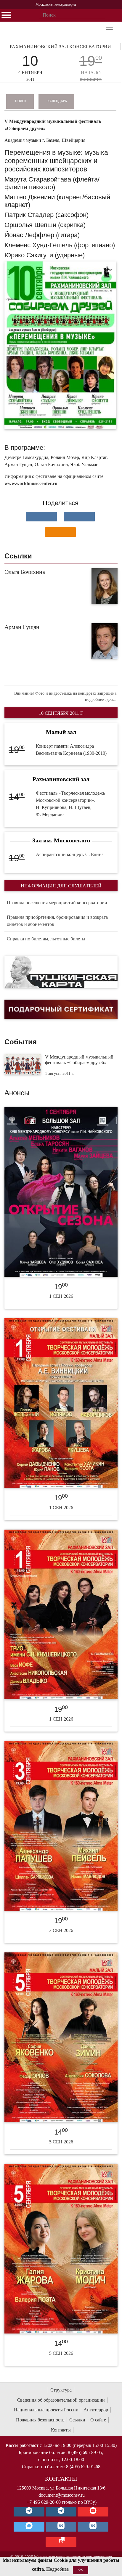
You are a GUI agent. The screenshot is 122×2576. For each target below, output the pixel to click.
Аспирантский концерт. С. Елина (70, 854)
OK (81, 2570)
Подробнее (57, 2569)
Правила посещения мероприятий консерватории (57, 903)
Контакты (61, 2430)
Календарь (57, 101)
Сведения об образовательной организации (61, 2400)
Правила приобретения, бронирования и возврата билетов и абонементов (57, 921)
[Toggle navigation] (109, 30)
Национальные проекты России (46, 2410)
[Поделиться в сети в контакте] (41, 517)
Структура (61, 2390)
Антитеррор (96, 2410)
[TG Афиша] (61, 2512)
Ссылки (77, 2420)
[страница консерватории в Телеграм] (29, 2512)
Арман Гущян (22, 627)
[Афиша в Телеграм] (61, 2542)
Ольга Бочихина (25, 572)
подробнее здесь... (101, 700)
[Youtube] (93, 2512)
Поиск (21, 101)
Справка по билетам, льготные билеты (46, 939)
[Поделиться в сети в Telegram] (79, 517)
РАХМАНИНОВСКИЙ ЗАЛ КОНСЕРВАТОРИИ (60, 47)
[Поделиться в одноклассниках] (60, 532)
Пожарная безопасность (40, 2420)
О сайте (98, 2420)
